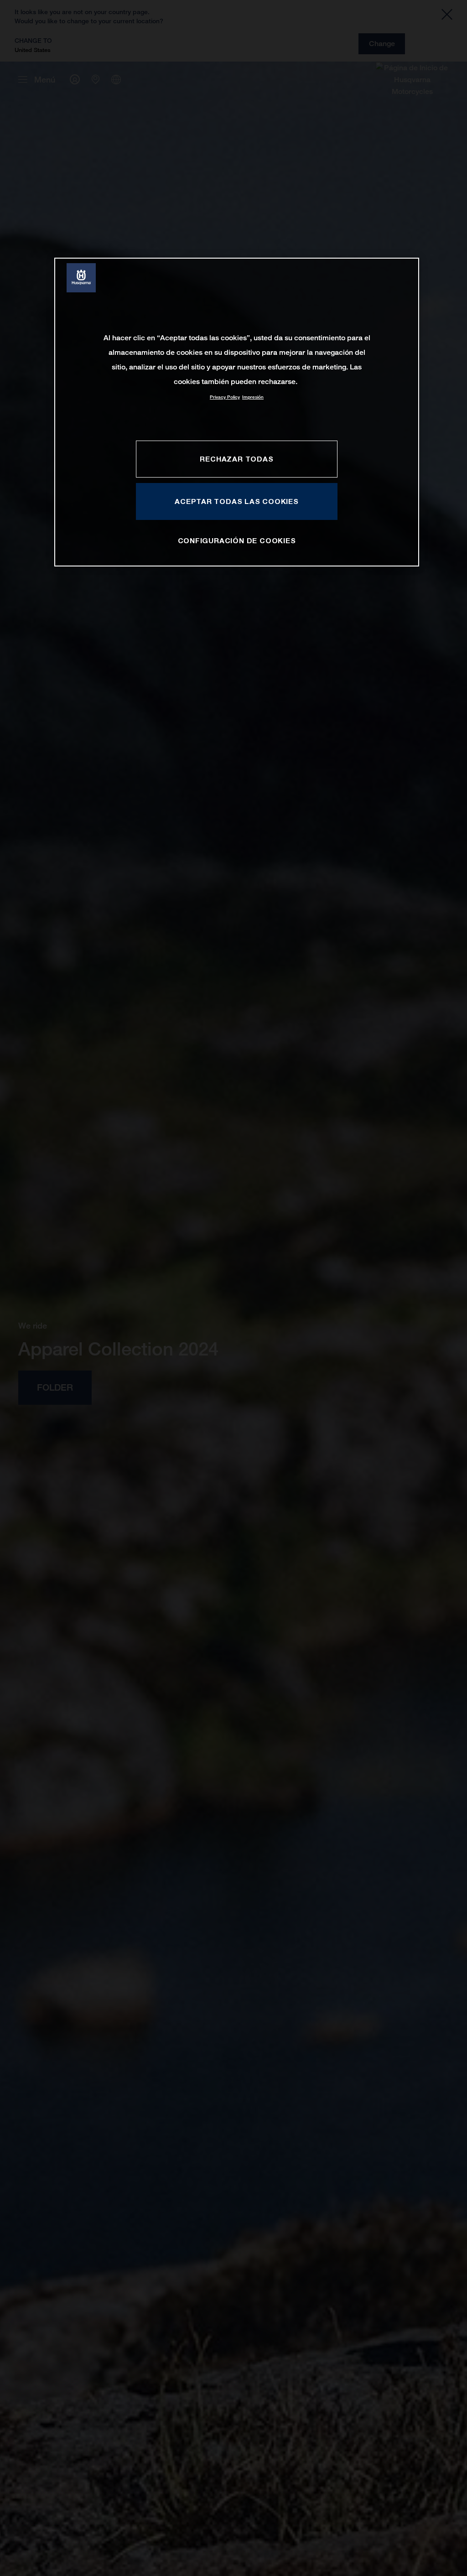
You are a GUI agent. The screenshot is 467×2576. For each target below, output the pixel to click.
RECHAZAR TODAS (236, 459)
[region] (237, 412)
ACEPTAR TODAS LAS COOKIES (237, 501)
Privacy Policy (225, 397)
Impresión (253, 397)
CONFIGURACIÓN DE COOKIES (237, 540)
